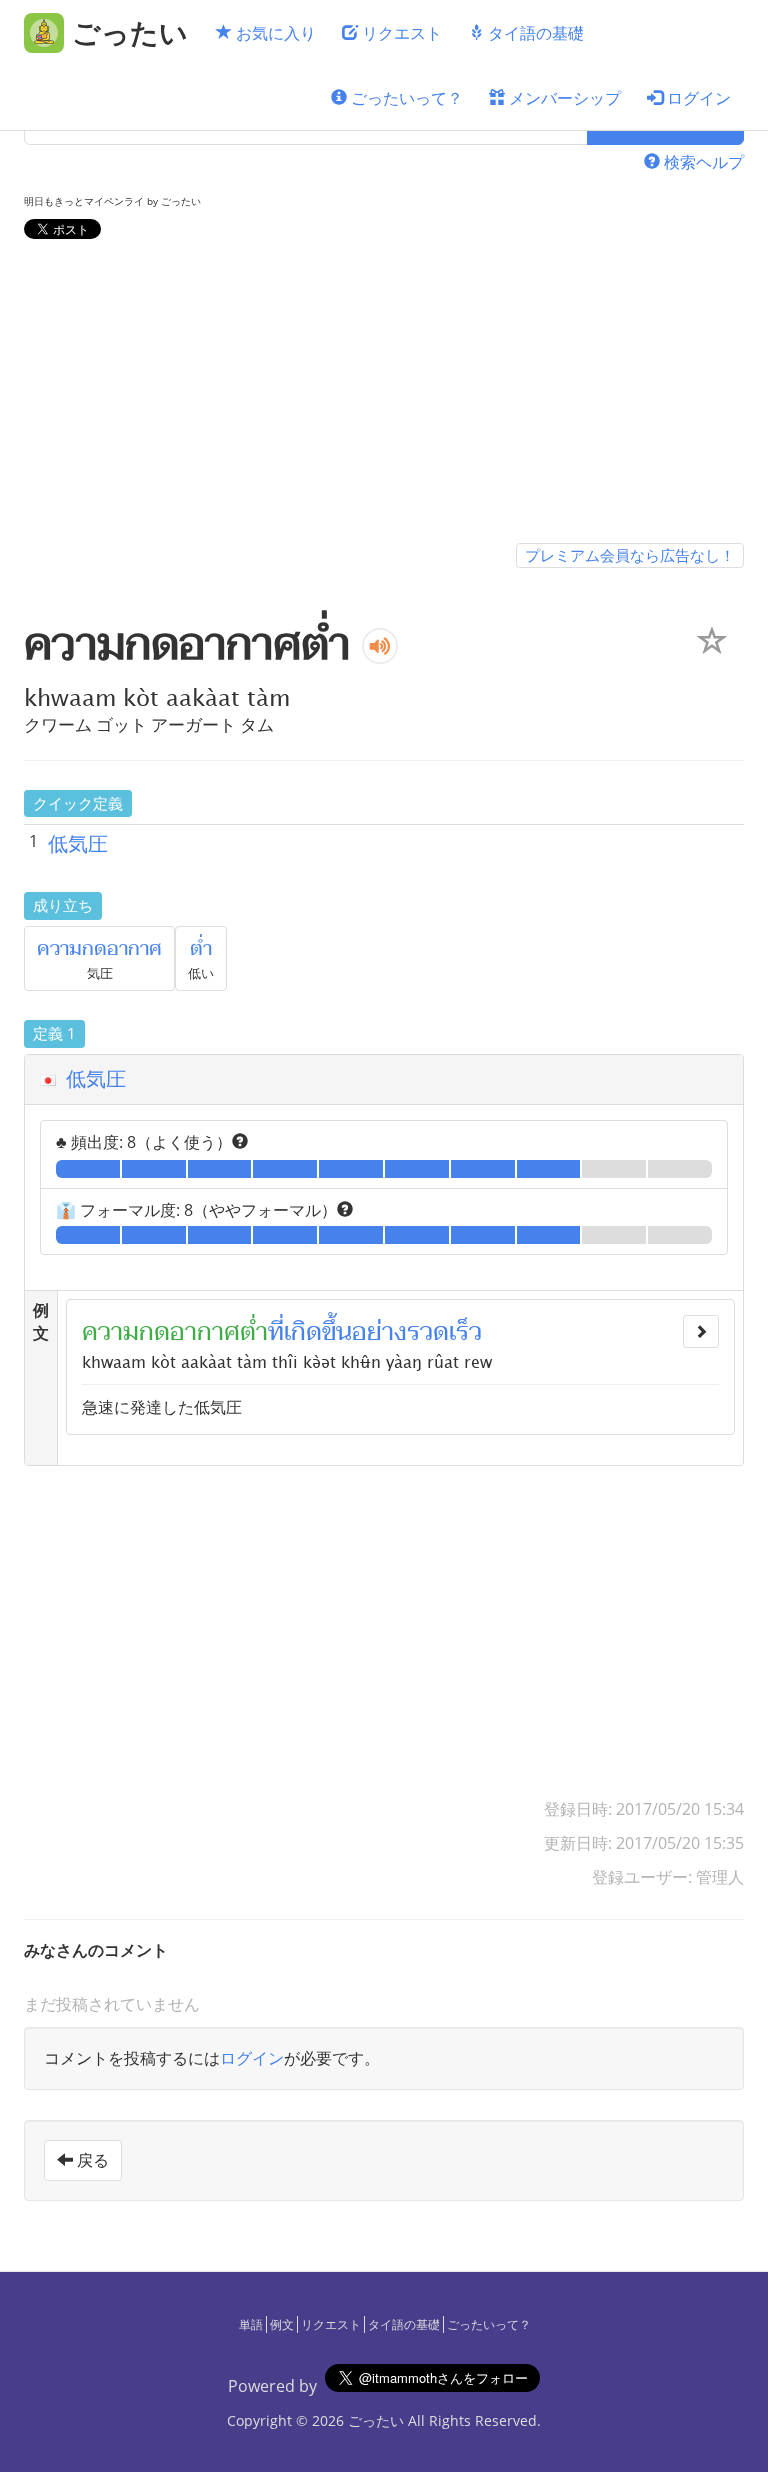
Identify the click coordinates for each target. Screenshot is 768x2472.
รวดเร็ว (444, 1332)
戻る (91, 2160)
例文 (282, 2324)
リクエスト (400, 33)
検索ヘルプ (702, 162)
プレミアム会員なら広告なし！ (630, 555)
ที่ (276, 1332)
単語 (251, 2324)
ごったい (376, 2420)
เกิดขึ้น (318, 1332)
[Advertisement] (384, 395)
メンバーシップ (563, 98)
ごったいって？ (405, 98)
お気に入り (274, 33)
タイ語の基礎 (534, 33)
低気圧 (78, 843)
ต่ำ (201, 949)
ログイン (697, 98)
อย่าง (379, 1332)
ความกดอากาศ (99, 949)
